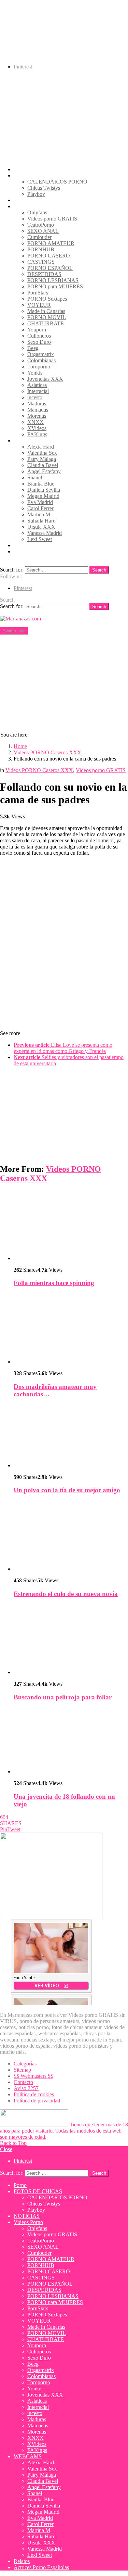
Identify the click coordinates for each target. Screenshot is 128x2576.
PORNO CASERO (49, 256)
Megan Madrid (43, 496)
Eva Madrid (40, 502)
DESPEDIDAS (44, 274)
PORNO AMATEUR (51, 243)
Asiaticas (37, 385)
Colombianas (41, 360)
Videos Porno (28, 206)
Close (6, 2149)
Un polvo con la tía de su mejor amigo (67, 1490)
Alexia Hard (41, 447)
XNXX (35, 422)
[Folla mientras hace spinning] (71, 1226)
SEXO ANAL (43, 231)
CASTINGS (41, 262)
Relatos (22, 545)
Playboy (36, 194)
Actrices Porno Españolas (41, 551)
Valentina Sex (42, 453)
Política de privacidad (37, 2101)
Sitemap (22, 2070)
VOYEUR (39, 305)
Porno (20, 169)
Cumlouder (39, 237)
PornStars (38, 293)
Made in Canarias (46, 311)
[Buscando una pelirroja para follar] (71, 1640)
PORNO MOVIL (47, 317)
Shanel (35, 477)
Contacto (23, 2082)
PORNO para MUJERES (55, 286)
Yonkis (35, 373)
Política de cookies (34, 2094)
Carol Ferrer (40, 508)
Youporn (37, 330)
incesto (35, 397)
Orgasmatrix (41, 354)
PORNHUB (41, 249)
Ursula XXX (41, 527)
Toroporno (39, 367)
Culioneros (39, 336)
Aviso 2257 (26, 2088)
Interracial (38, 391)
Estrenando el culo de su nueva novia (66, 1594)
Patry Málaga (42, 459)
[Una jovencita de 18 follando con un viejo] (71, 1741)
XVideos (37, 428)
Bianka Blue (41, 484)
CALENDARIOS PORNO (57, 182)
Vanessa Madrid (45, 533)
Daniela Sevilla (44, 490)
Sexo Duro (39, 342)
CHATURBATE (46, 323)
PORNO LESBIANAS (53, 280)
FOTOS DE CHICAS (38, 175)
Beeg (33, 348)
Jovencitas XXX (45, 379)
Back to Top (13, 2143)
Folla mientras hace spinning (54, 1283)
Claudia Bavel (43, 465)
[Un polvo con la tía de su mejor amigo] (71, 1437)
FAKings (37, 434)
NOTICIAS (27, 200)
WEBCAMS (28, 441)
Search (99, 570)
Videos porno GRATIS (52, 219)
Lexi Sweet (40, 539)
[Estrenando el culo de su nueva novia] (71, 1536)
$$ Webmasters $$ (33, 2076)
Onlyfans (37, 212)
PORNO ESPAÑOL (50, 268)
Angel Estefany (44, 471)
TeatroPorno (41, 225)
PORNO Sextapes (47, 299)
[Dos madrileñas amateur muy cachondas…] (71, 1329)
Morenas (37, 416)
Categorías (25, 2064)
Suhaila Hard (41, 521)
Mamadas (38, 410)
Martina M (39, 514)
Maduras (37, 404)
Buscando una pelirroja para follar (63, 1697)
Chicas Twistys (44, 188)
